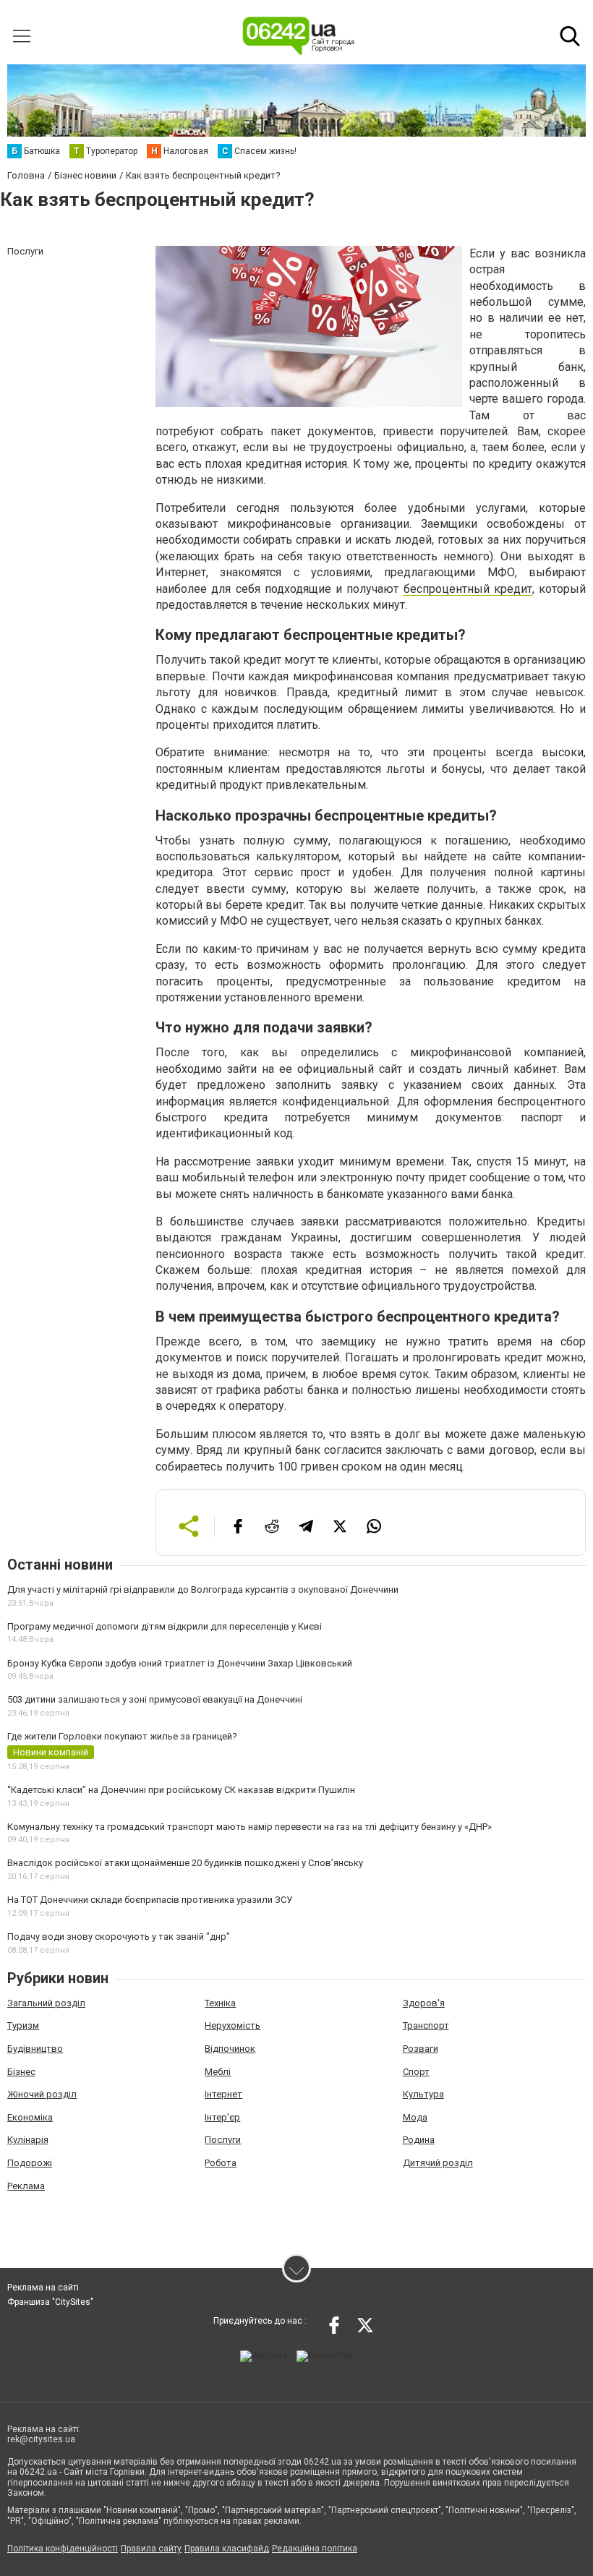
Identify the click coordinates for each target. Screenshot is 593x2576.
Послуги (223, 2140)
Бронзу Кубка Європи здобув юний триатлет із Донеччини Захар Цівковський (180, 1663)
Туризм (23, 2025)
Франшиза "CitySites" (50, 2302)
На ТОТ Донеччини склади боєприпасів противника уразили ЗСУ (150, 1900)
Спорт (416, 2072)
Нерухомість (232, 2025)
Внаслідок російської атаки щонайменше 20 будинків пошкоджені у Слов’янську (185, 1863)
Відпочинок (230, 2049)
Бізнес (21, 2072)
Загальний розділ (46, 2003)
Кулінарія (28, 2140)
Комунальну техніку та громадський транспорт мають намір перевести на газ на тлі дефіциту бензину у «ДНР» (249, 1827)
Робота (221, 2163)
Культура (423, 2094)
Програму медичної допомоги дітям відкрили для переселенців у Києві (165, 1626)
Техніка (220, 2003)
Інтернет (223, 2094)
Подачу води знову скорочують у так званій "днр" (119, 1937)
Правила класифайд (227, 2549)
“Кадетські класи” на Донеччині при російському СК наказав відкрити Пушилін (181, 1790)
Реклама (26, 2186)
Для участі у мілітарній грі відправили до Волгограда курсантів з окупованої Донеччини (203, 1589)
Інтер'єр (222, 2117)
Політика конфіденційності (63, 2549)
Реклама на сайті (43, 2288)
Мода (415, 2117)
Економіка (30, 2117)
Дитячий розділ (438, 2163)
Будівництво (35, 2049)
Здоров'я (424, 2003)
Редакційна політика (315, 2549)
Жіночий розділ (42, 2094)
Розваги (421, 2049)
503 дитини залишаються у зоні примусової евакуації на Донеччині (155, 1699)
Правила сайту (151, 2549)
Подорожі (30, 2163)
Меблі (218, 2072)
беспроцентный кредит (468, 589)
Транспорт (426, 2025)
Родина (419, 2140)
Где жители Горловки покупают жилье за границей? (122, 1736)
